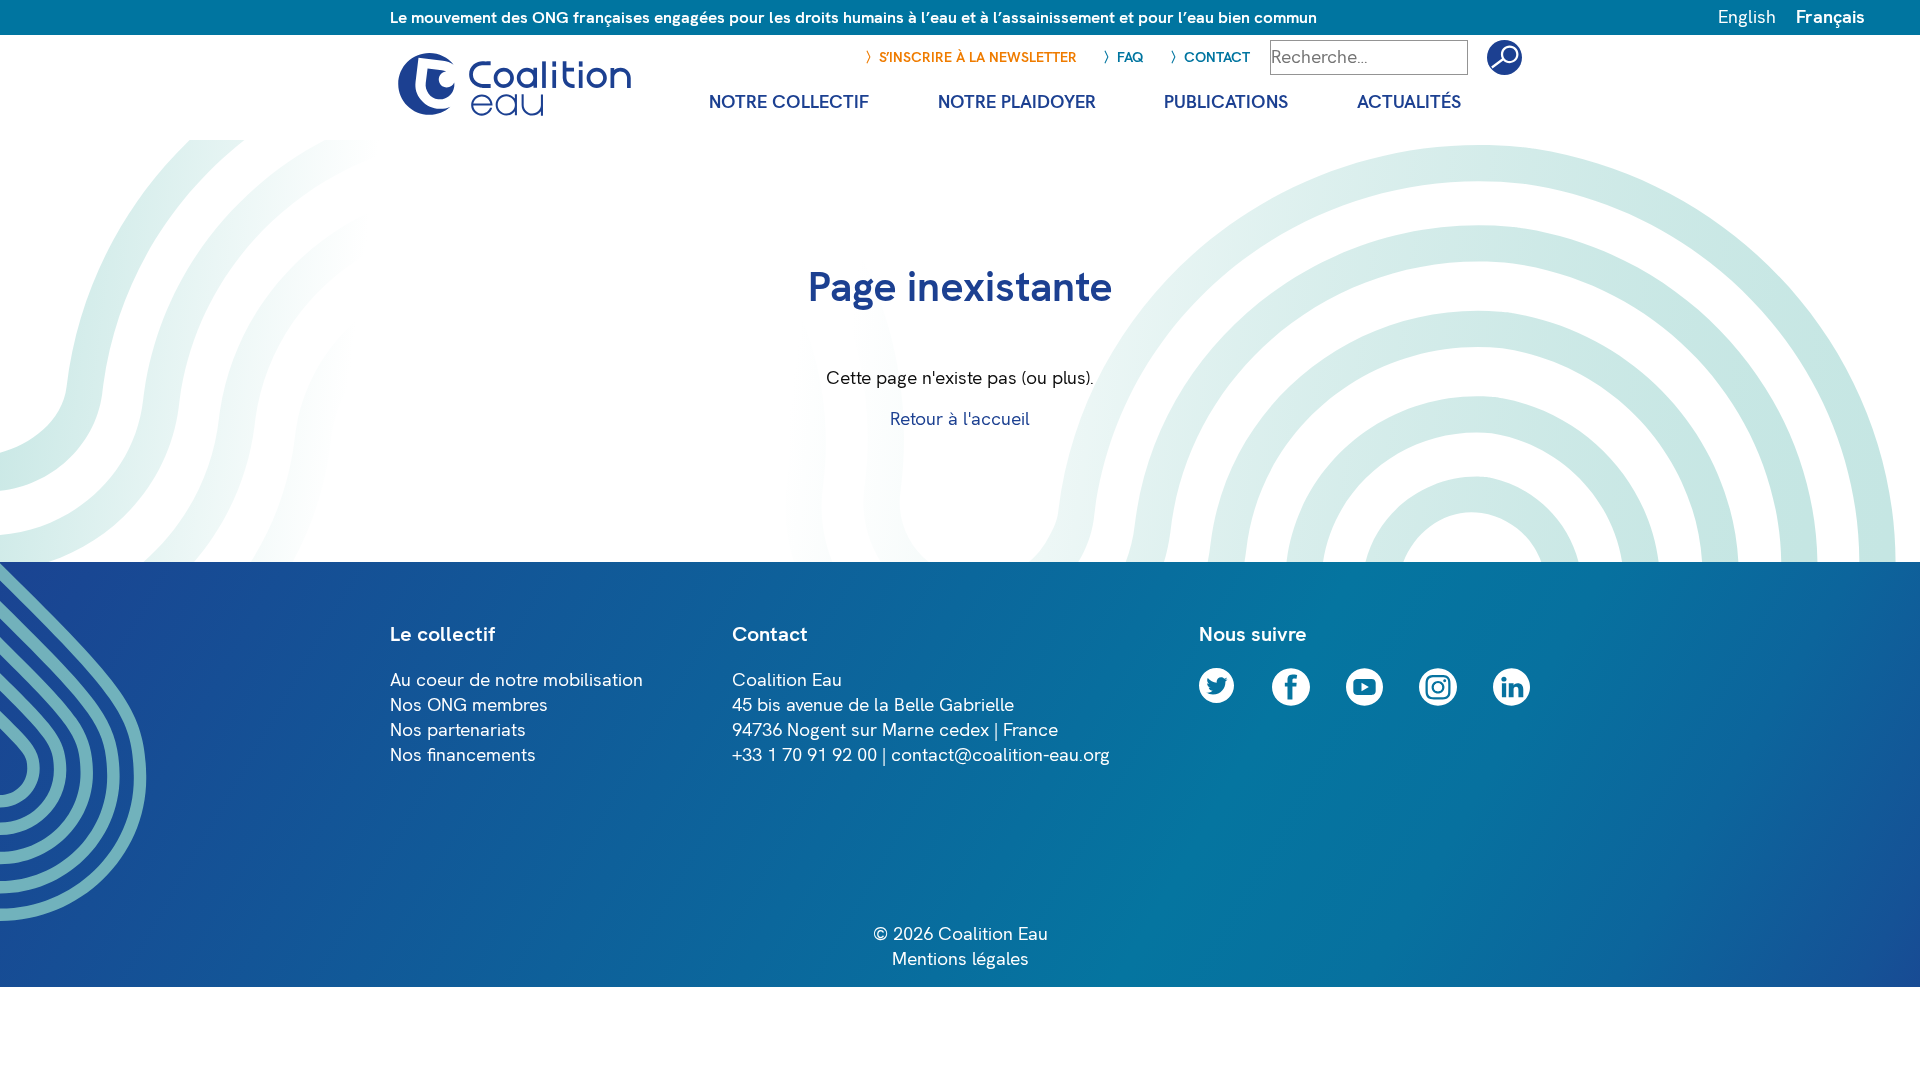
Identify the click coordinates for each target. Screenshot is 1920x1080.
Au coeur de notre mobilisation (516, 680)
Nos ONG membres (469, 705)
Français (1830, 17)
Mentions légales (960, 959)
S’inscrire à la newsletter (978, 57)
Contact (1217, 57)
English (1747, 17)
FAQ (1130, 57)
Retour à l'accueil (960, 419)
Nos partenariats (458, 730)
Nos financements (463, 755)
